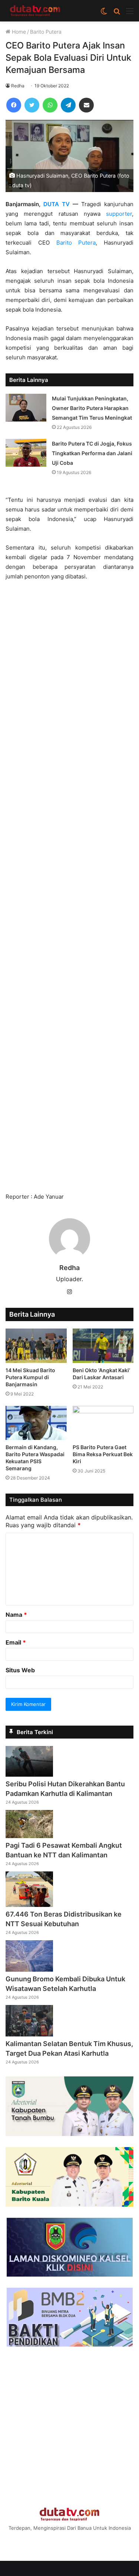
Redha (18, 86)
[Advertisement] (69, 890)
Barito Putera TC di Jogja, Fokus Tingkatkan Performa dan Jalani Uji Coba (92, 453)
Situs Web (20, 1670)
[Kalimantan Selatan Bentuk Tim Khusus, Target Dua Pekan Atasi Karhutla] (29, 2034)
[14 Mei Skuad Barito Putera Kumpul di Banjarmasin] (36, 1346)
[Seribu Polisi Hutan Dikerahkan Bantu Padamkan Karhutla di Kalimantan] (29, 1774)
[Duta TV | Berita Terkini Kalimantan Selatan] (35, 11)
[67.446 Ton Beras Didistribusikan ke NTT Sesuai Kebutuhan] (29, 1905)
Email (16, 1642)
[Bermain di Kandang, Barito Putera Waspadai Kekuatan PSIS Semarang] (36, 1423)
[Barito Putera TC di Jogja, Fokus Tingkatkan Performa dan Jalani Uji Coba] (26, 453)
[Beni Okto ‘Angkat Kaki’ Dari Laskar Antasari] (103, 1346)
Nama (16, 1615)
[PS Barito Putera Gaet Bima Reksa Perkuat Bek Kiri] (103, 1423)
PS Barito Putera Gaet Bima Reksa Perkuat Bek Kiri (103, 1454)
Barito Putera (46, 32)
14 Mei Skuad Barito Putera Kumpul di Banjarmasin (30, 1377)
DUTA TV (57, 204)
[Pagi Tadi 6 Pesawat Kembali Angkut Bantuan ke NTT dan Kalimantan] (29, 1836)
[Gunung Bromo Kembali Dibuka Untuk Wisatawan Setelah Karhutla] (29, 1969)
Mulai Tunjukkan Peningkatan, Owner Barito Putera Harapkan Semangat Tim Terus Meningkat (92, 408)
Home (18, 32)
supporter (119, 214)
